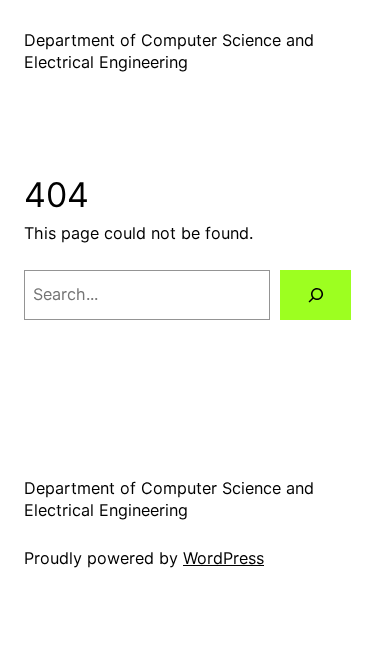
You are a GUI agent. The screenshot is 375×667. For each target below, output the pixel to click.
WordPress (223, 558)
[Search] (315, 295)
